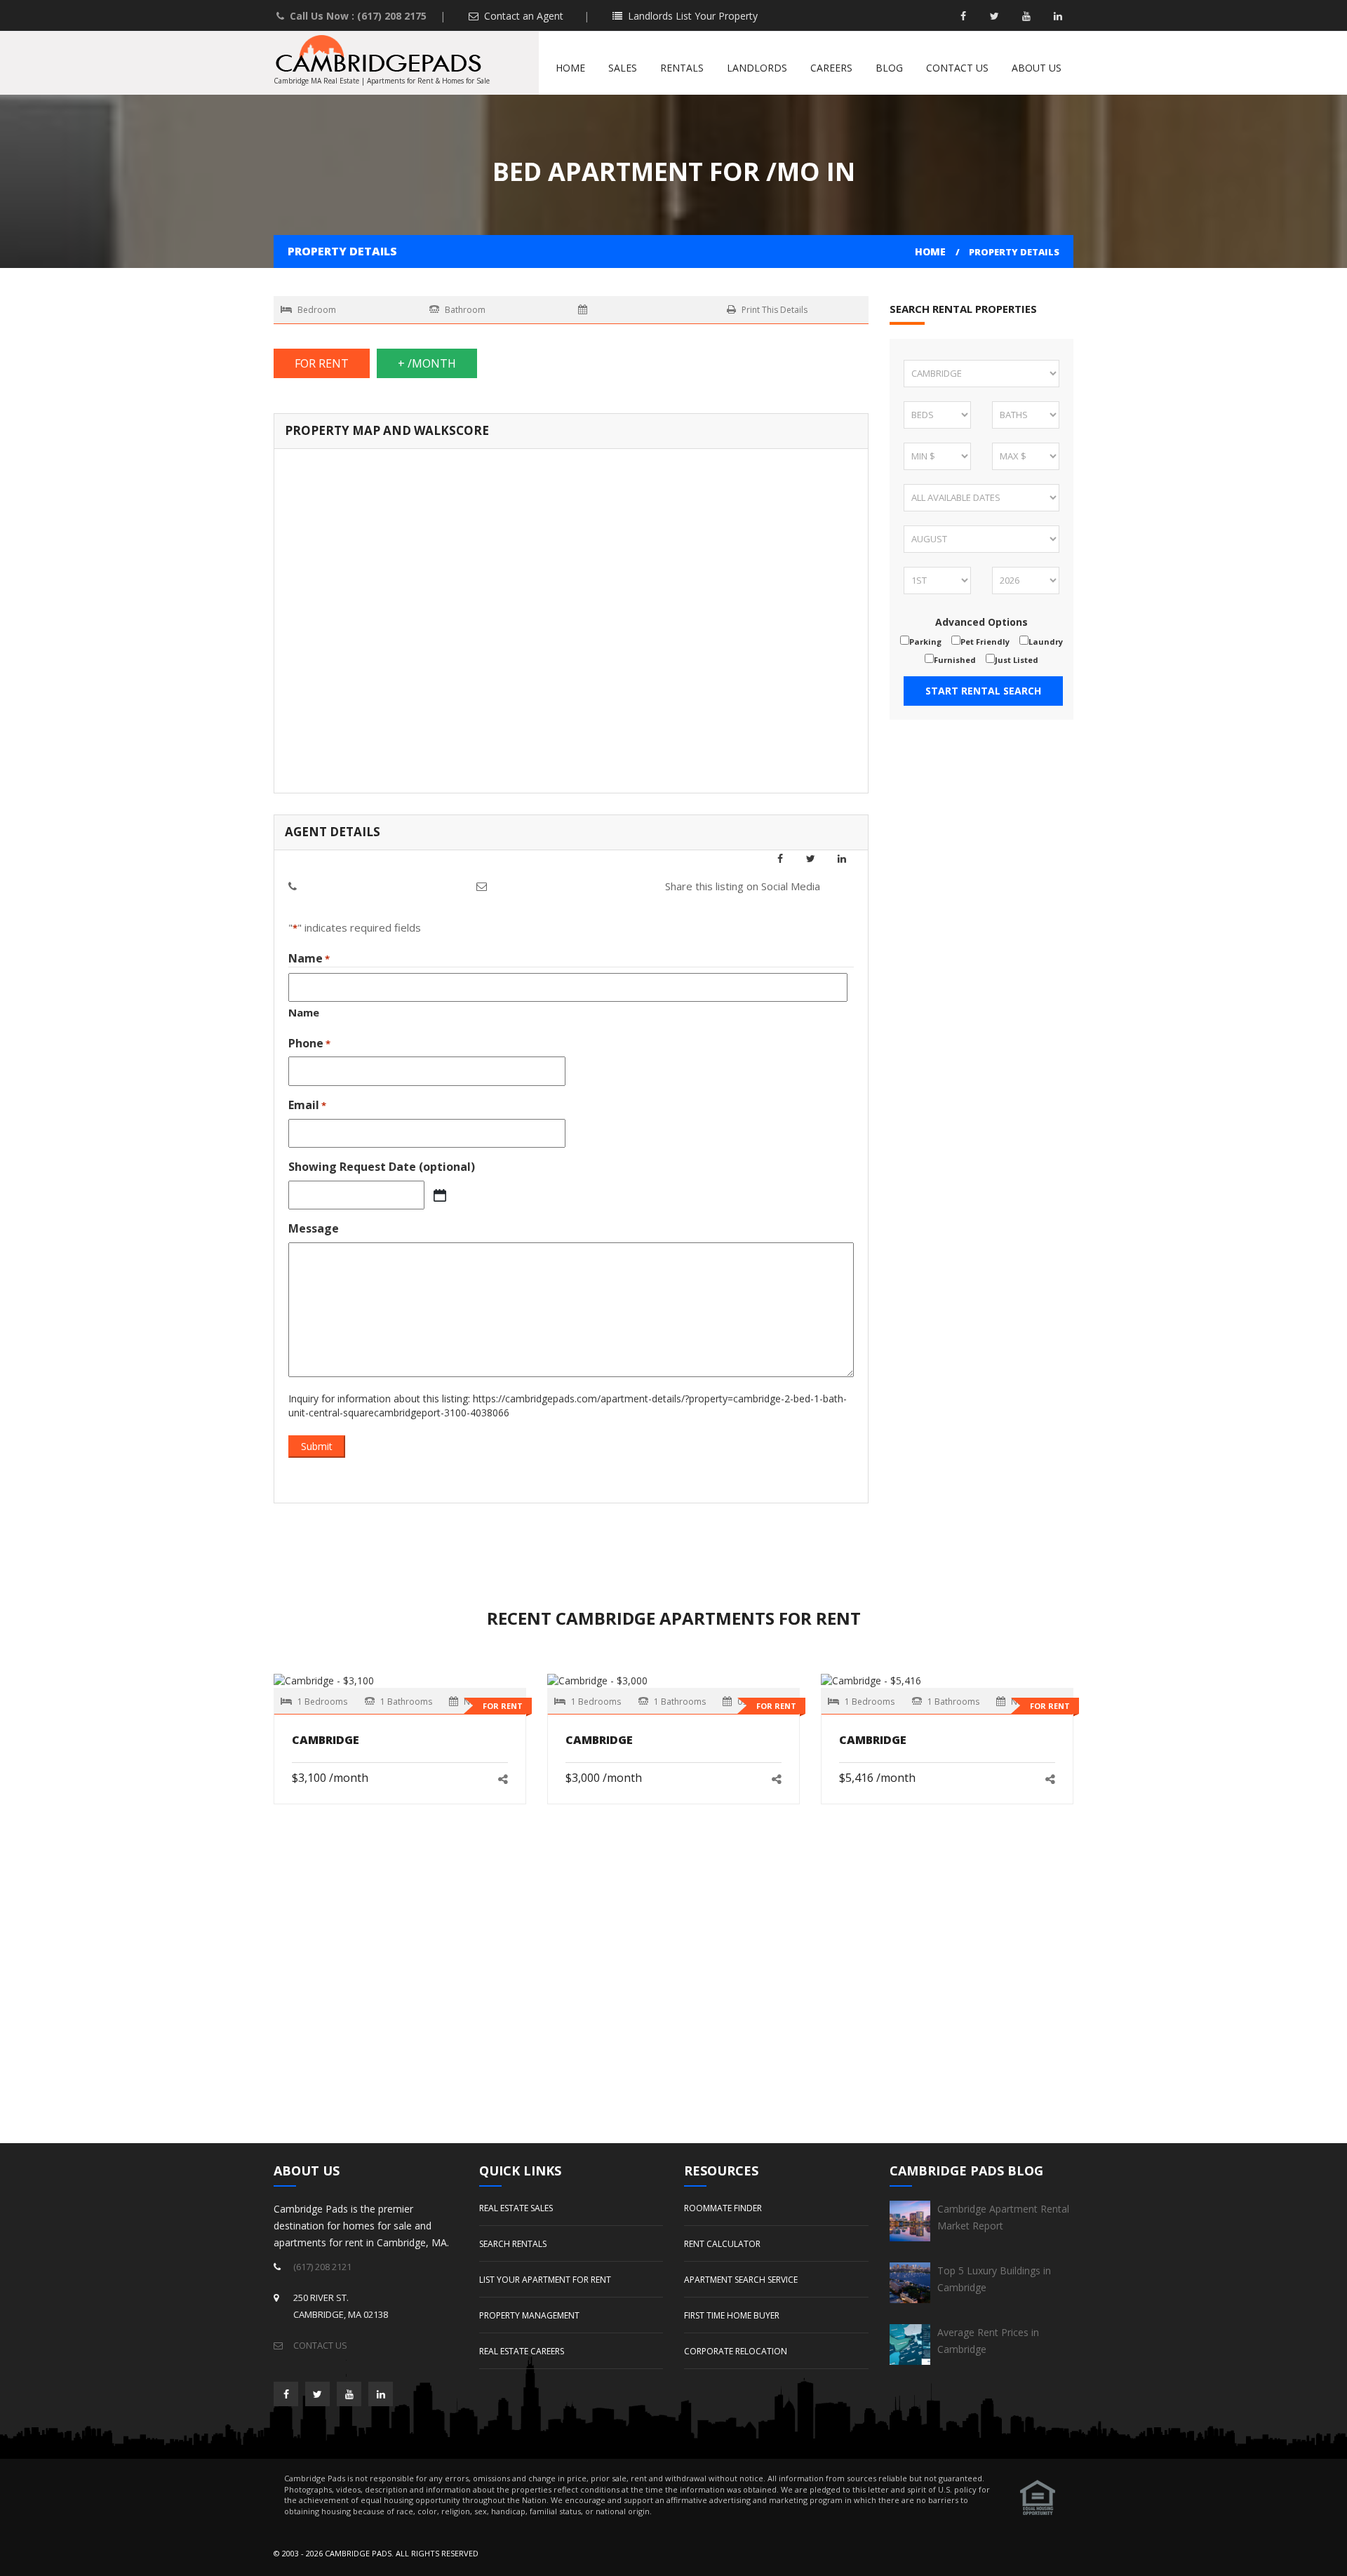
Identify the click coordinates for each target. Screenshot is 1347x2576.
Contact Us (957, 68)
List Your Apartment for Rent (545, 2280)
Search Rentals (513, 2244)
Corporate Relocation (736, 2351)
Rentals (682, 68)
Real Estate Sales (516, 2208)
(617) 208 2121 (322, 2267)
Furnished (955, 660)
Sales (623, 68)
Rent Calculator (722, 2244)
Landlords (757, 68)
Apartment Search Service (741, 2280)
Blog (889, 68)
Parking (925, 642)
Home (570, 68)
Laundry (1046, 642)
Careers (831, 68)
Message (314, 1228)
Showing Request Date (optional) (382, 1167)
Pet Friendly (985, 642)
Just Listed (1017, 660)
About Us (1037, 68)
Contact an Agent (522, 16)
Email (307, 1105)
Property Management (529, 2315)
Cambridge (326, 1740)
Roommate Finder (723, 2208)
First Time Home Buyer (732, 2315)
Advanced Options (981, 622)
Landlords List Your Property (691, 16)
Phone (309, 1043)
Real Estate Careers (522, 2351)
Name (304, 1012)
